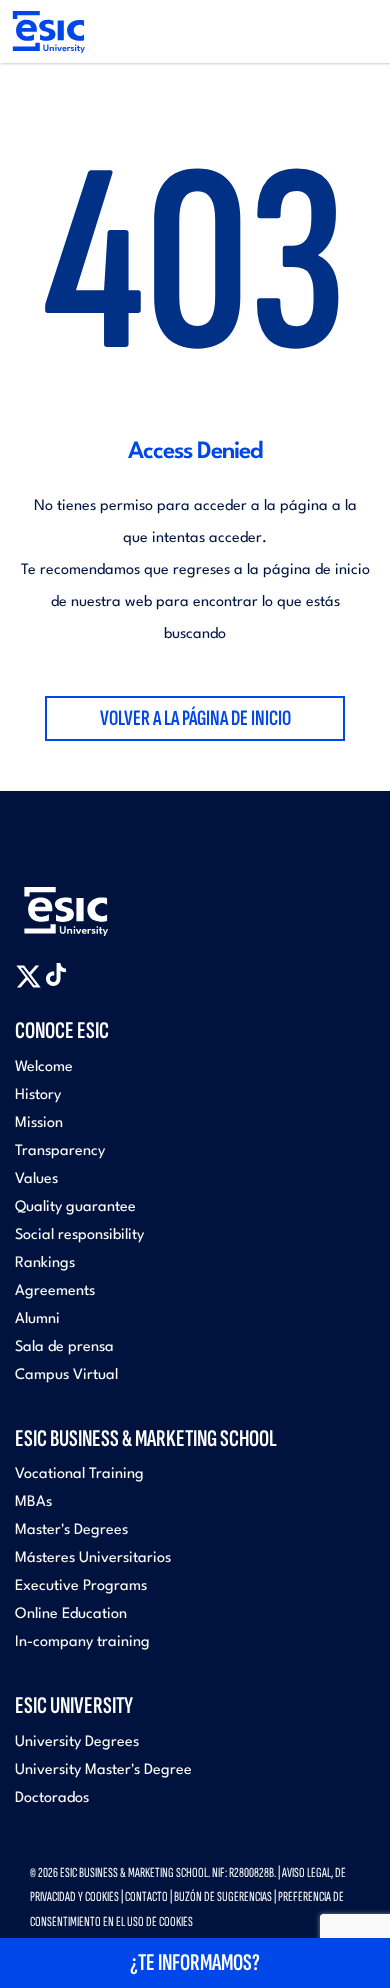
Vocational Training (79, 1474)
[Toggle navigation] (355, 32)
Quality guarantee (75, 1207)
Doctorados (52, 1798)
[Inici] (47, 31)
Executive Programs (81, 1586)
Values (36, 1179)
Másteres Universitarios (93, 1558)
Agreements (55, 1291)
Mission (39, 1123)
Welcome (44, 1067)
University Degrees (77, 1742)
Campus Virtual (66, 1375)
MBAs (33, 1502)
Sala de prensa (64, 1347)
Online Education (71, 1614)
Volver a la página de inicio (195, 718)
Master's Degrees (71, 1530)
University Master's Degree (103, 1770)
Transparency (60, 1151)
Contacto (146, 1896)
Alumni (37, 1319)
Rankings (45, 1263)
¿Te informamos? (195, 1962)
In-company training (82, 1642)
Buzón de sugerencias (223, 1896)
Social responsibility (79, 1235)
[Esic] (95, 900)
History (38, 1095)
